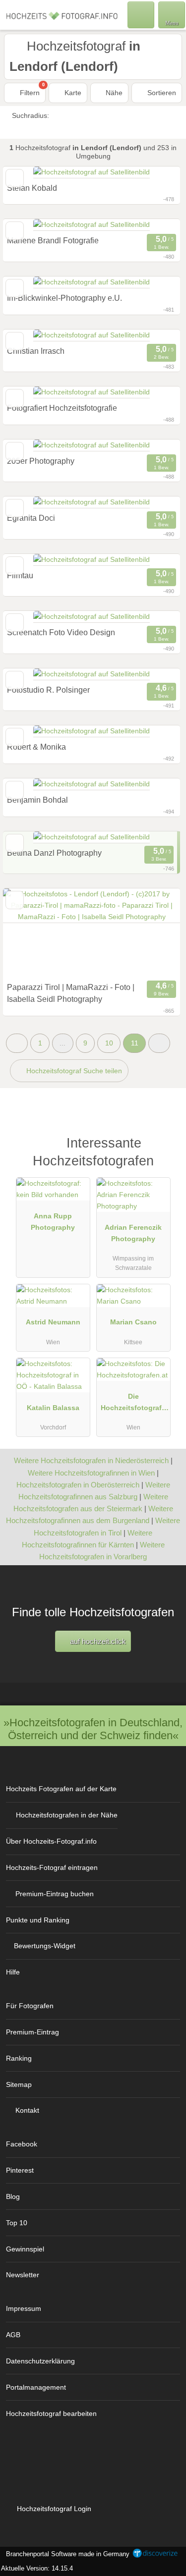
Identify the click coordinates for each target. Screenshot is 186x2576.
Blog (13, 2196)
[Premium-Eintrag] (166, 1148)
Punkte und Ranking (38, 1920)
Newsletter (23, 2275)
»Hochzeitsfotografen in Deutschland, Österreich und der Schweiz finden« (93, 1729)
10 (109, 1043)
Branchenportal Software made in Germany (66, 2554)
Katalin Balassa (53, 1408)
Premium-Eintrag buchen (55, 1894)
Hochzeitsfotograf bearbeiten (51, 2413)
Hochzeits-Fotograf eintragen (52, 1867)
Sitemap (19, 2084)
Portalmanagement (36, 2387)
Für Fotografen (30, 2006)
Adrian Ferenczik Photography (133, 1233)
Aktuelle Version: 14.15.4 (37, 2568)
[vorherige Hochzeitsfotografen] (17, 1043)
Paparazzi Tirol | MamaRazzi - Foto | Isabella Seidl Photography (71, 993)
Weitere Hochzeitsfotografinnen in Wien (91, 1473)
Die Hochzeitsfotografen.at (133, 1404)
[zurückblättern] (28, 933)
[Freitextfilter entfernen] (141, 14)
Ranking (19, 2058)
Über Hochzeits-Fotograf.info (51, 1841)
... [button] (62, 1043)
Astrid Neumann (53, 1322)
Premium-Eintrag (32, 2032)
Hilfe (13, 1972)
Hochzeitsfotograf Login (53, 2509)
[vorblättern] (155, 933)
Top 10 (17, 2223)
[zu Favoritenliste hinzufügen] (15, 900)
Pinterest (20, 2170)
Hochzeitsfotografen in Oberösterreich (78, 1485)
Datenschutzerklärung (40, 2361)
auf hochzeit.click (97, 1641)
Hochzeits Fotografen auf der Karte (61, 1789)
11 (135, 1043)
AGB (13, 2335)
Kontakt (27, 2110)
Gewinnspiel (25, 2249)
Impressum (24, 2308)
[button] (159, 1043)
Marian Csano (133, 1322)
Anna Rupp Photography (53, 1222)
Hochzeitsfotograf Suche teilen (73, 1071)
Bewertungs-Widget (45, 1946)
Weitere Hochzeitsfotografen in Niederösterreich (91, 1460)
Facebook (22, 2144)
